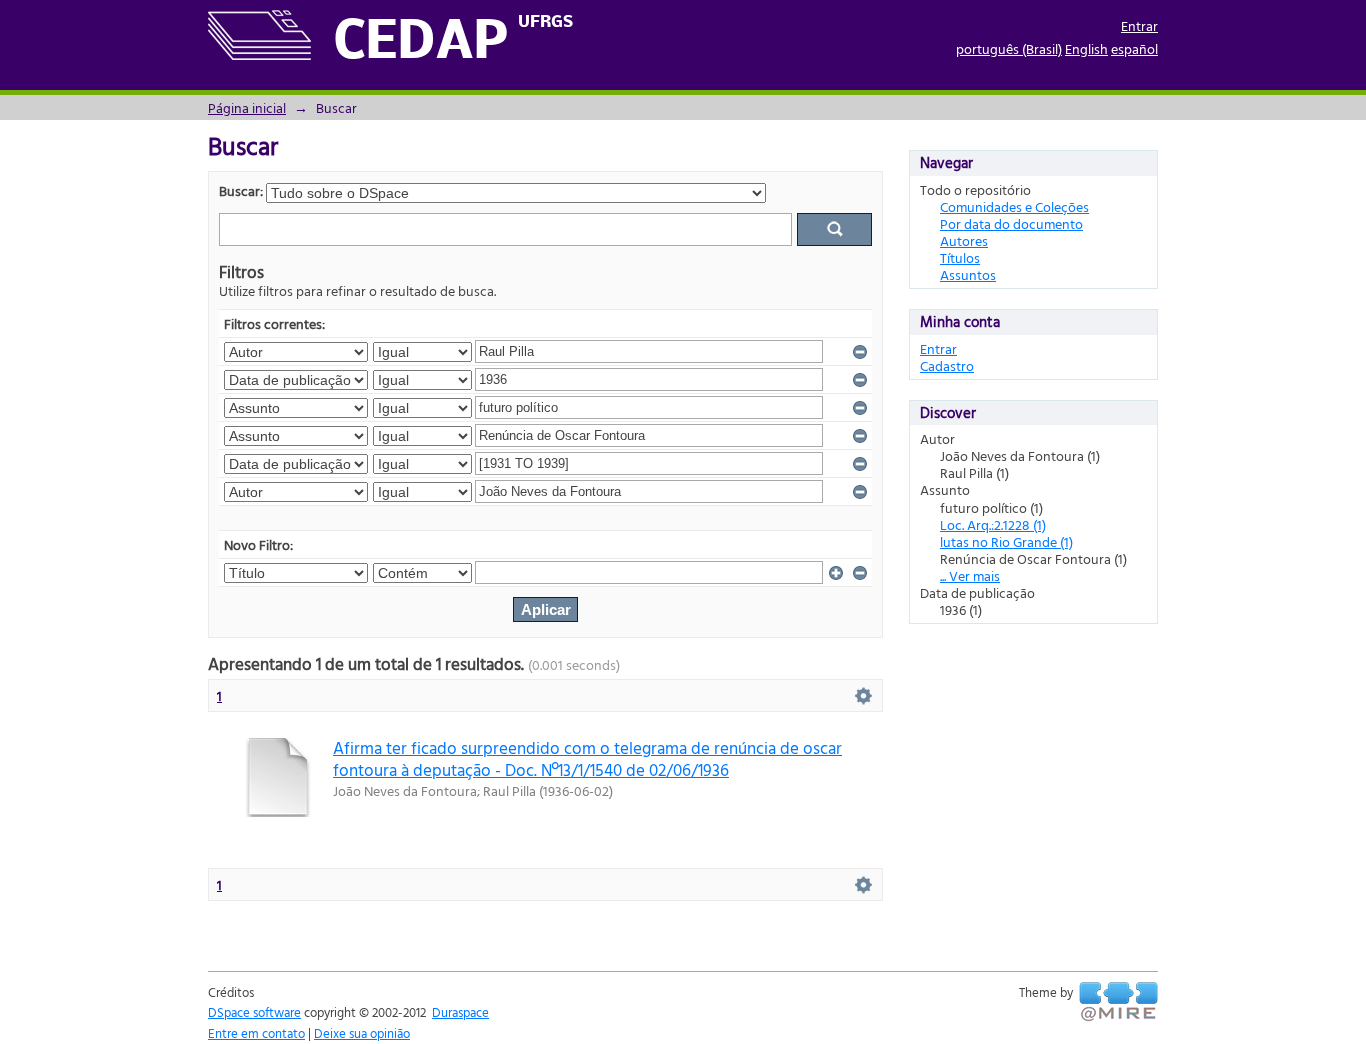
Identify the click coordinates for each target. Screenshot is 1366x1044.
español (1134, 48)
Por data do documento (1011, 223)
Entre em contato (256, 1033)
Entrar (1139, 25)
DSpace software (254, 1012)
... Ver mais (970, 575)
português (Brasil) (1009, 48)
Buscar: (241, 190)
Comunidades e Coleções (1014, 206)
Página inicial (247, 107)
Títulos (960, 257)
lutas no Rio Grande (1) (1006, 541)
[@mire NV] (1118, 1002)
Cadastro (947, 365)
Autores (964, 240)
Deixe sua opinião (362, 1033)
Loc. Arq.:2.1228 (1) (993, 524)
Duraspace (460, 1012)
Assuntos (968, 274)
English (1086, 48)
